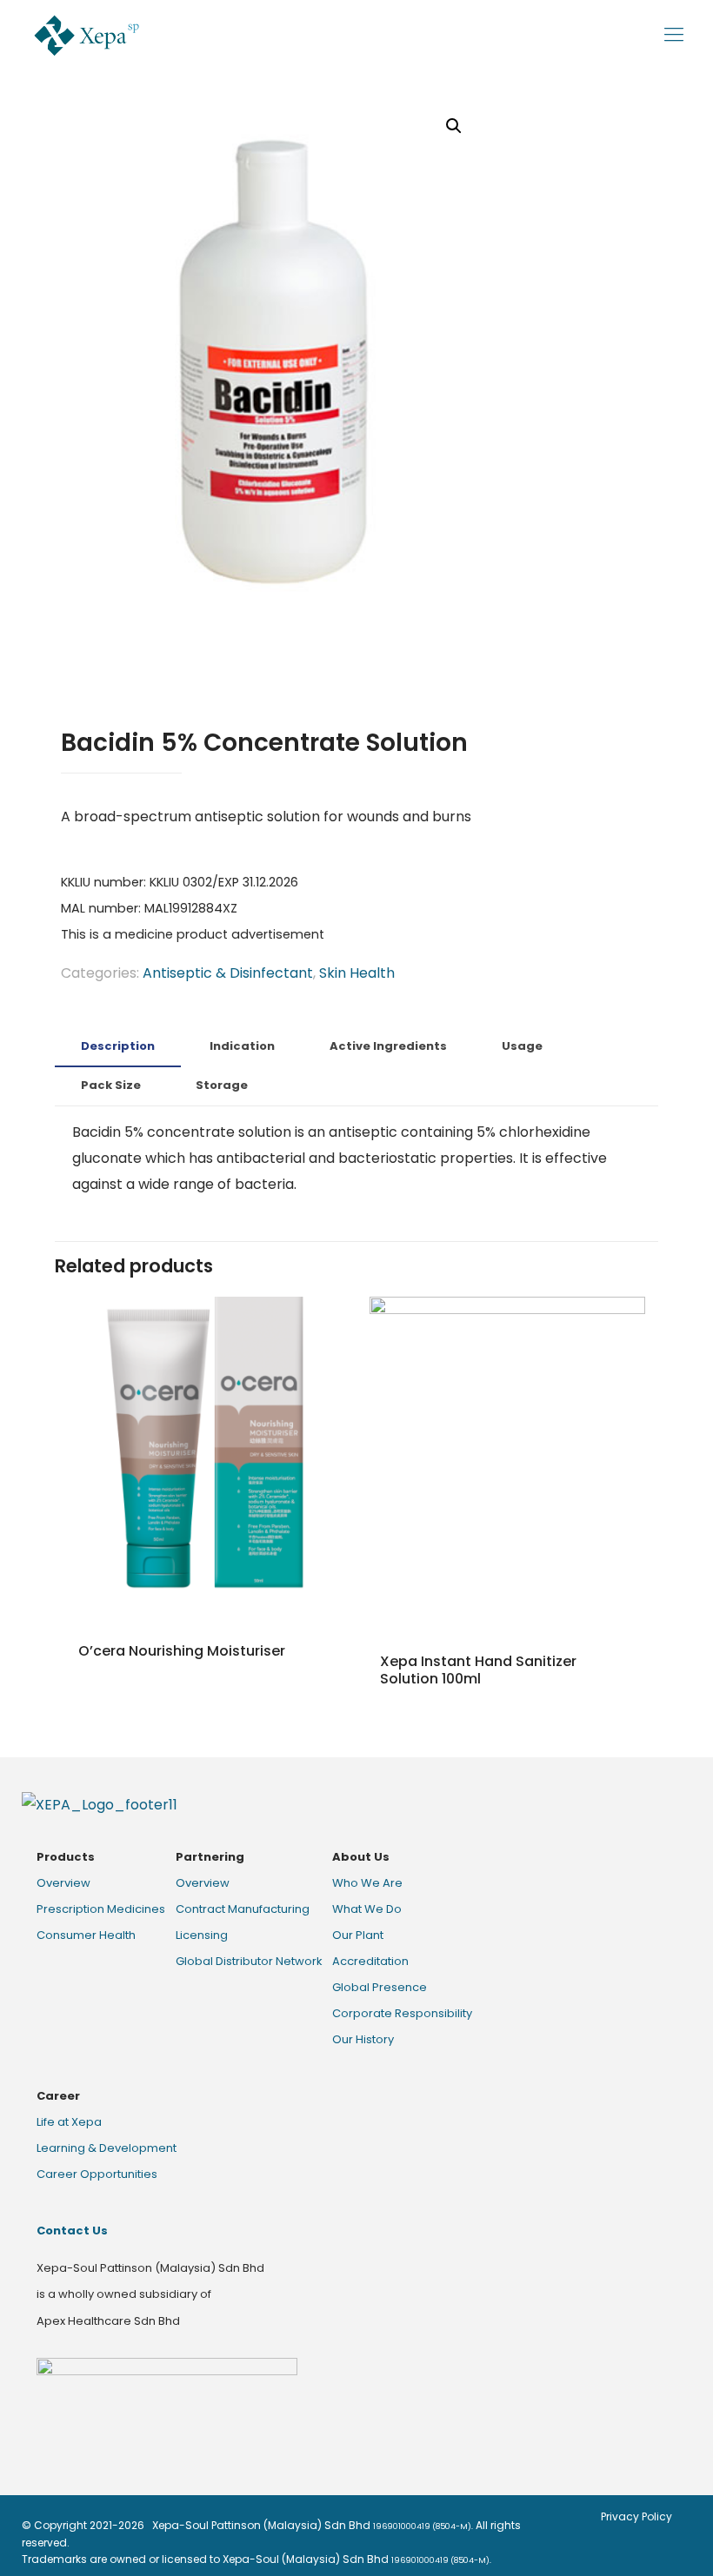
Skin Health (357, 973)
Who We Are (367, 1883)
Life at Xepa (69, 2122)
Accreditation (370, 1961)
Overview (63, 1883)
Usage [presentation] (522, 1046)
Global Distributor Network (249, 1961)
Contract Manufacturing (243, 1909)
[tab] (118, 1047)
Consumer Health (86, 1935)
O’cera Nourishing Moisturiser (182, 1651)
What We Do (367, 1909)
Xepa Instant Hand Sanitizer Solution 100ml (478, 1670)
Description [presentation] (118, 1046)
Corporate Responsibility (402, 2013)
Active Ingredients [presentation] (388, 1046)
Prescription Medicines (101, 1909)
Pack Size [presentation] (111, 1085)
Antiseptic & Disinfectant (228, 973)
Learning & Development (107, 2148)
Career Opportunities (97, 2174)
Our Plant (358, 1935)
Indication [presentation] (242, 1046)
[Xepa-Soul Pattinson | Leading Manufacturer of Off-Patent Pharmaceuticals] (87, 35)
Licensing (202, 1935)
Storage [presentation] (222, 1085)
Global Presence (380, 1987)
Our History (363, 2039)
